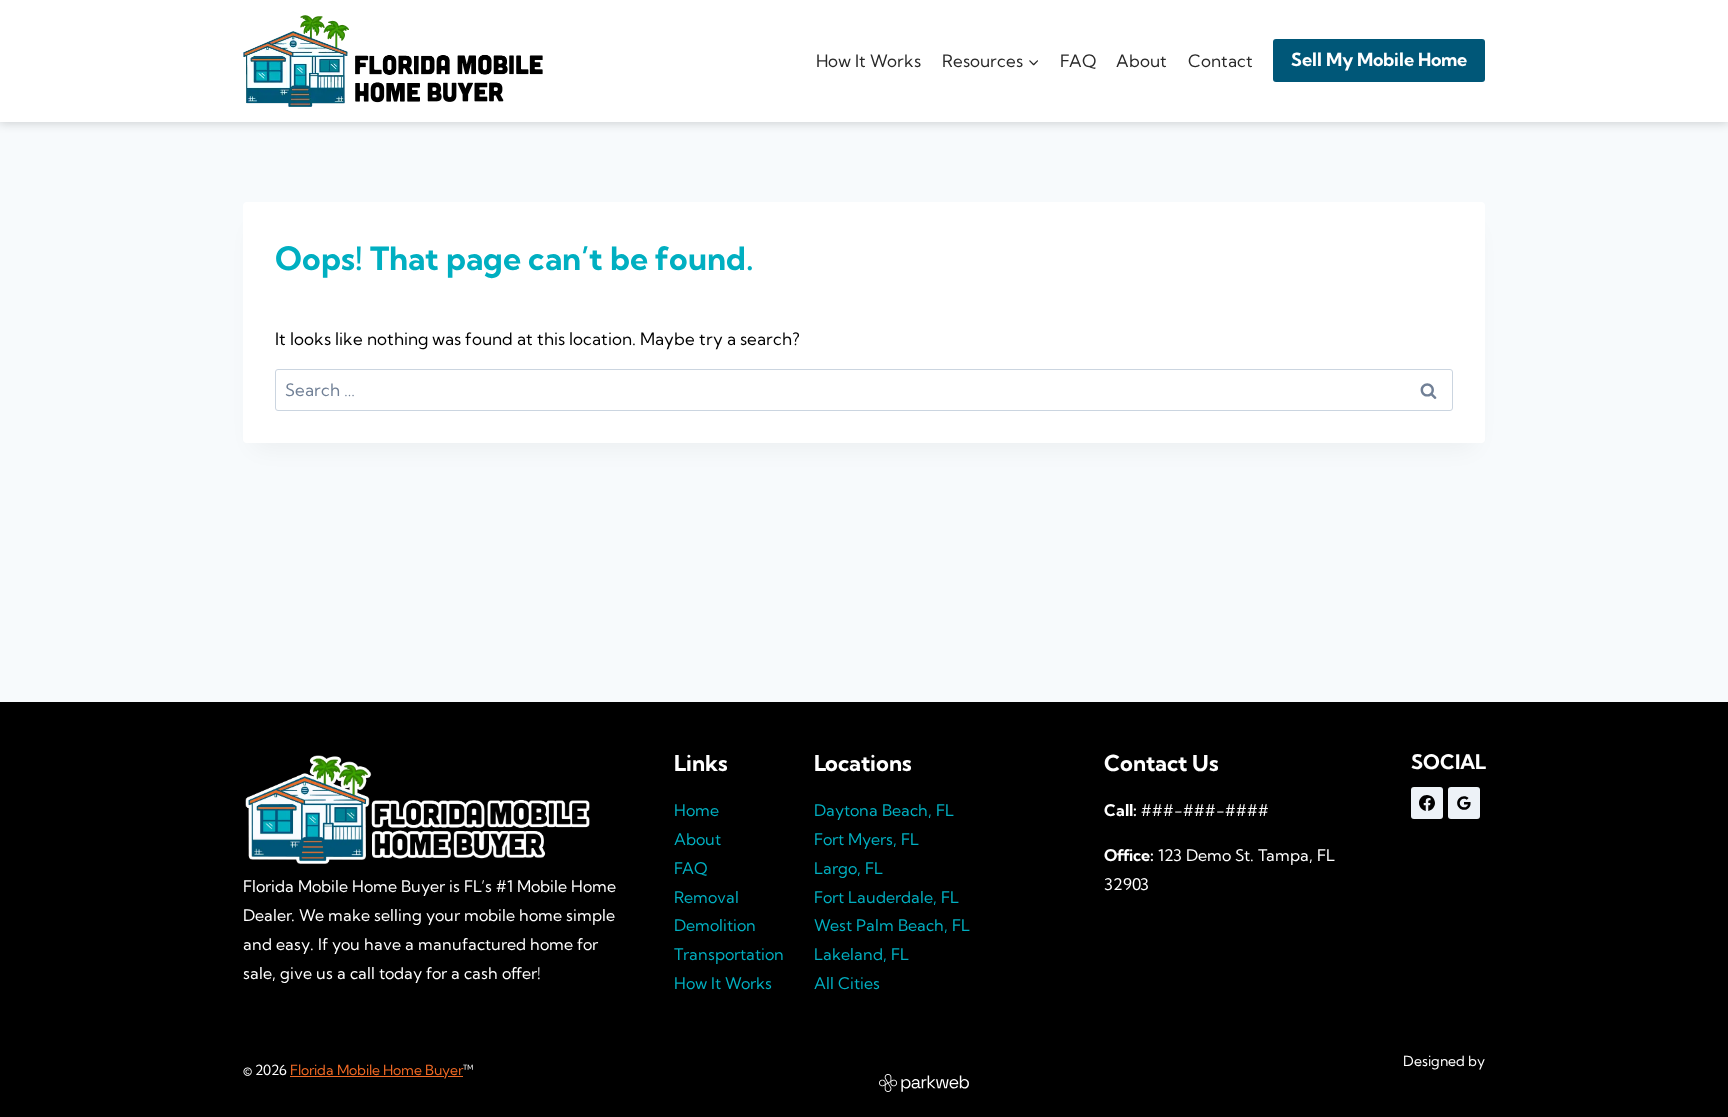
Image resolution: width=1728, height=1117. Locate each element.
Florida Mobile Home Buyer (376, 1070)
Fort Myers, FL (866, 839)
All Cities (847, 983)
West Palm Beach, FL (892, 925)
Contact (1220, 60)
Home (696, 810)
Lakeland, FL (861, 954)
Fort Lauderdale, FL (886, 897)
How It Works (868, 60)
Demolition (715, 925)
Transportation (729, 954)
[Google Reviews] (1464, 803)
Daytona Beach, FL (884, 810)
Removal (706, 897)
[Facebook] (1427, 803)
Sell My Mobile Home (1379, 59)
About (1141, 60)
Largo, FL (848, 868)
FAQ (1078, 60)
